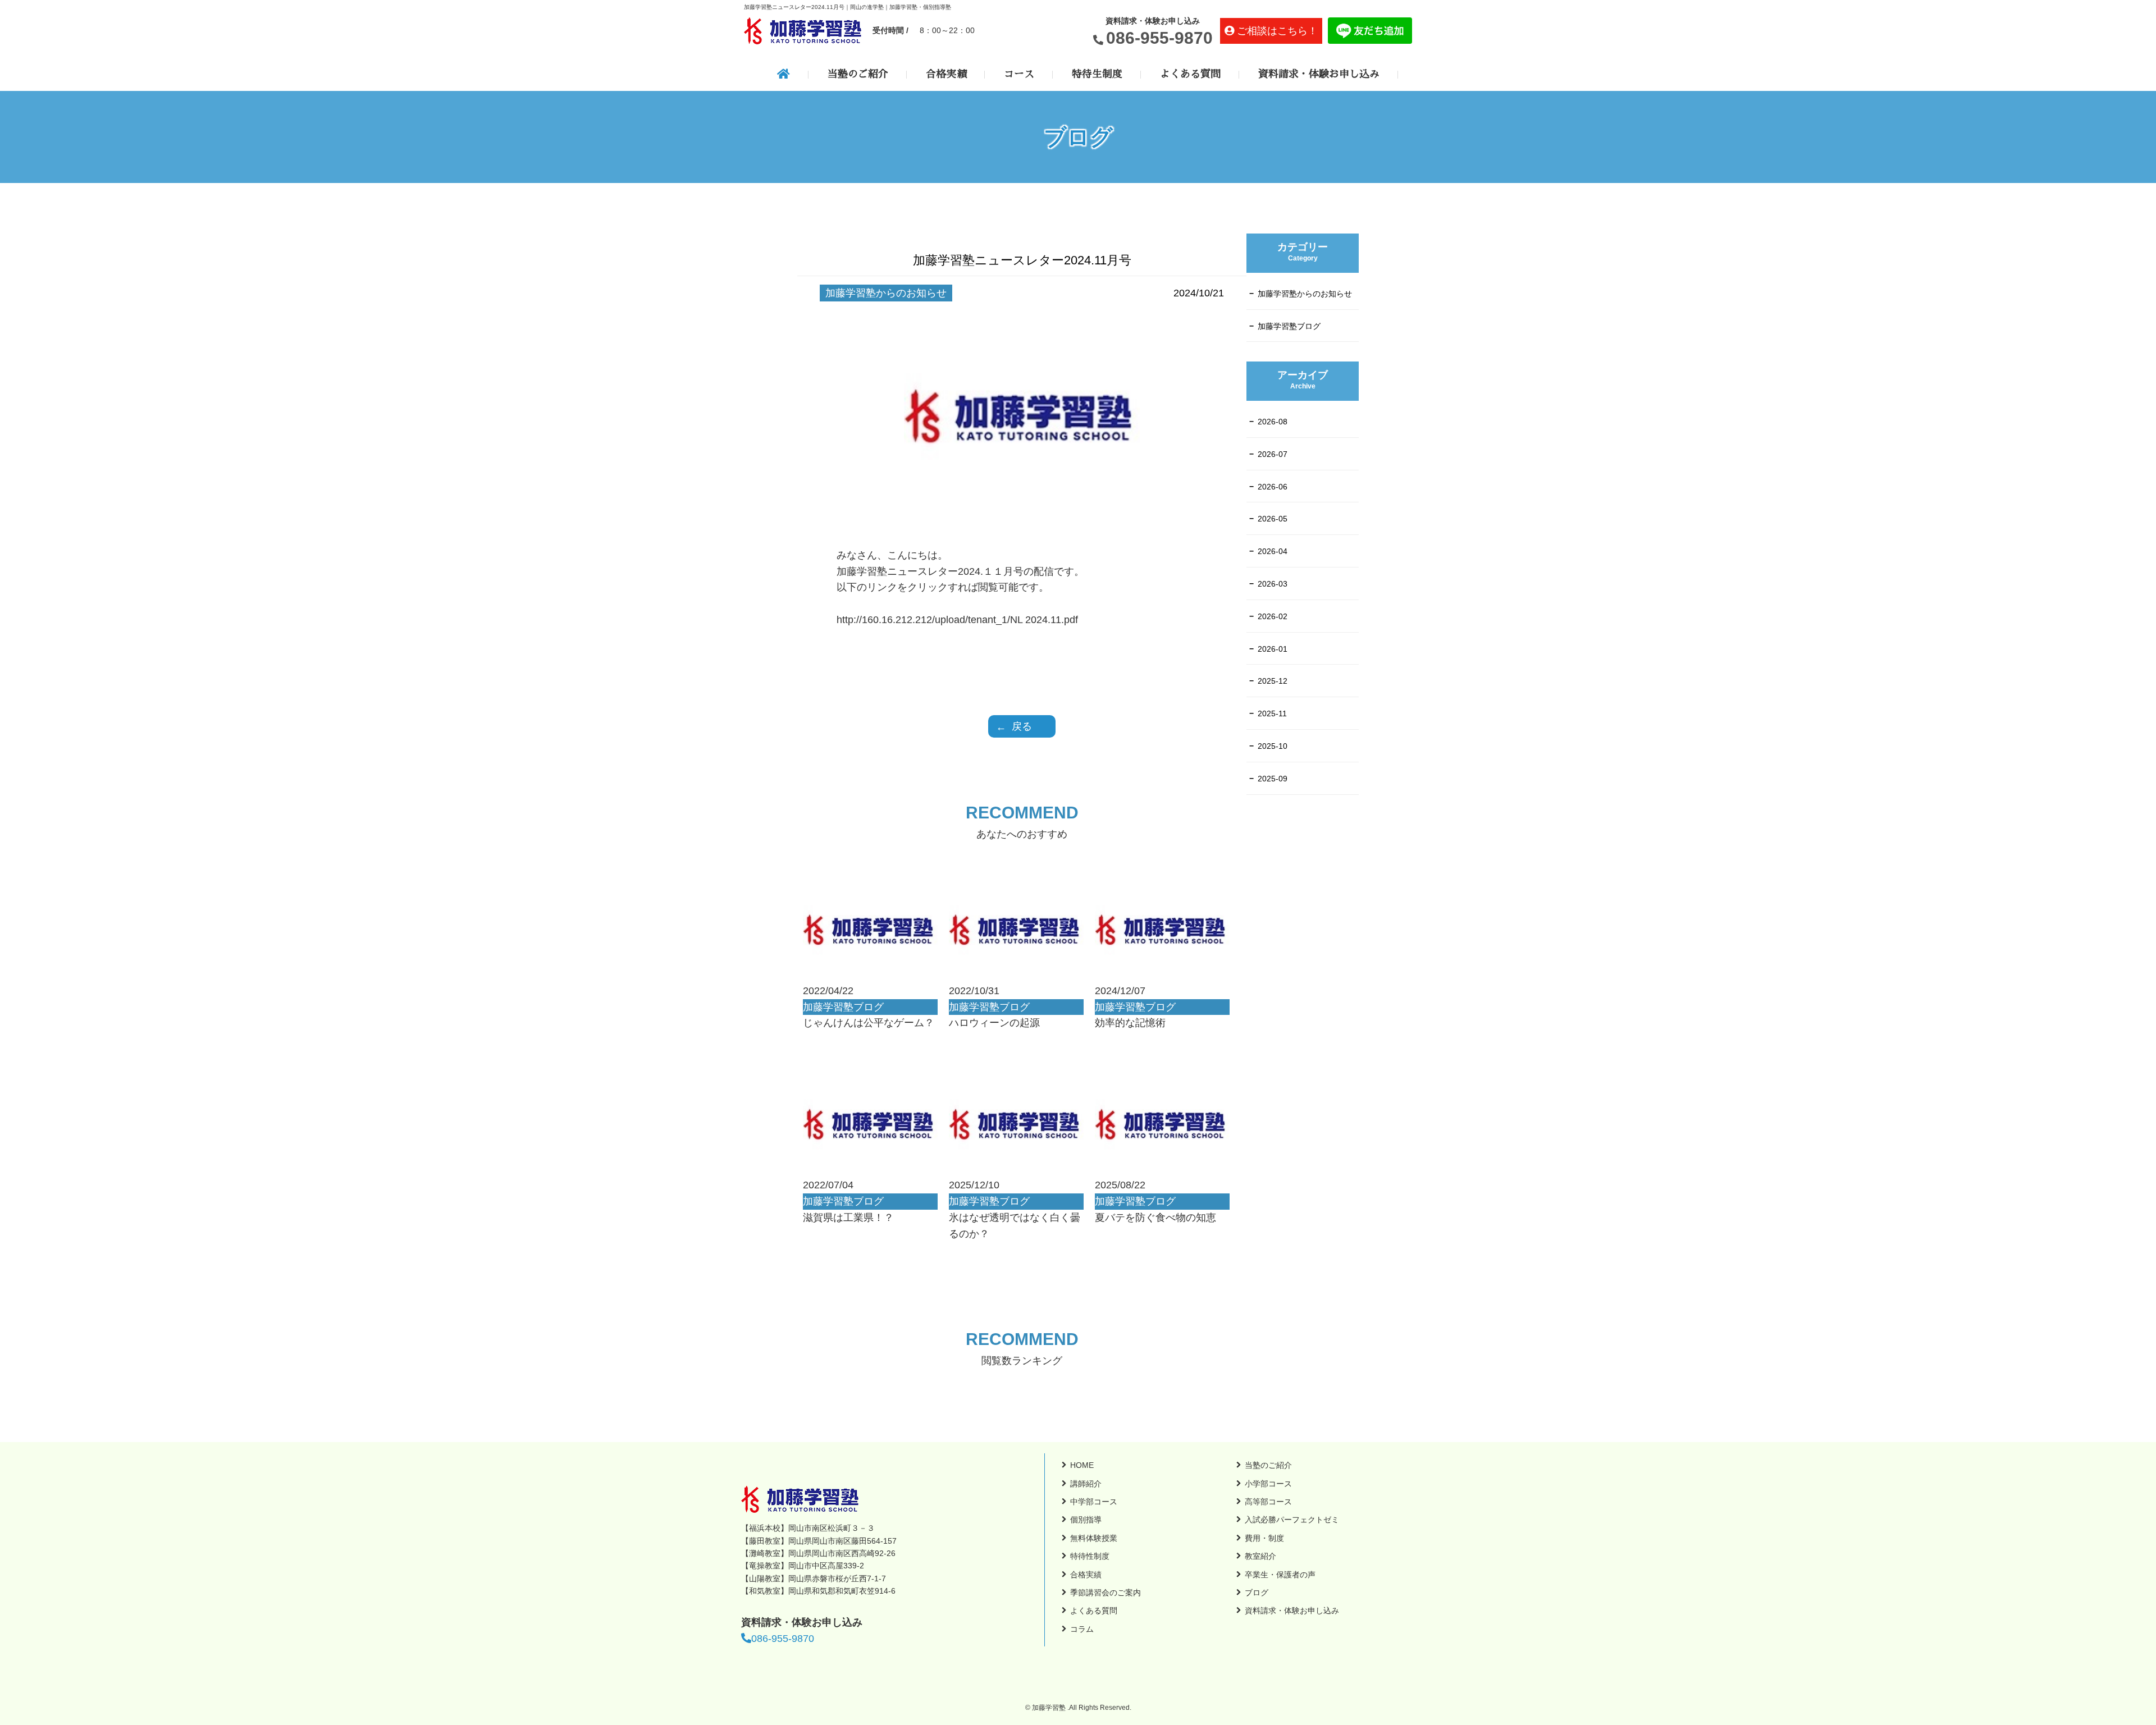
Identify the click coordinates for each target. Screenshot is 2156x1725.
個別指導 (1086, 1520)
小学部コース (1268, 1484)
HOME (1082, 1465)
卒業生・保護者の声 (1280, 1575)
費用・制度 (1264, 1538)
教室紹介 (1260, 1556)
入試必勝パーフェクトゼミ (1292, 1520)
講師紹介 (1086, 1484)
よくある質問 (1190, 74)
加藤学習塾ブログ (1289, 326)
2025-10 (1273, 746)
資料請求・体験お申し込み (1319, 74)
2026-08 (1273, 422)
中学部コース (1094, 1502)
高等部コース (1268, 1502)
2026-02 (1273, 616)
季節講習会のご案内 (1106, 1593)
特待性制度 (1090, 1556)
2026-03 (1273, 584)
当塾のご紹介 (858, 74)
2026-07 (1273, 454)
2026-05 (1273, 519)
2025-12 (1273, 681)
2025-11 (1272, 713)
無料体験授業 (1094, 1538)
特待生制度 (1097, 74)
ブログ (1257, 1593)
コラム (1082, 1629)
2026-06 (1273, 487)
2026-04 (1273, 551)
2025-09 (1273, 779)
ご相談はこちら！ (1277, 31)
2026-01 (1273, 649)
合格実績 (946, 74)
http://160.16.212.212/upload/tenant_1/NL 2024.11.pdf (957, 620)
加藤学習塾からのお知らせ (1305, 294)
